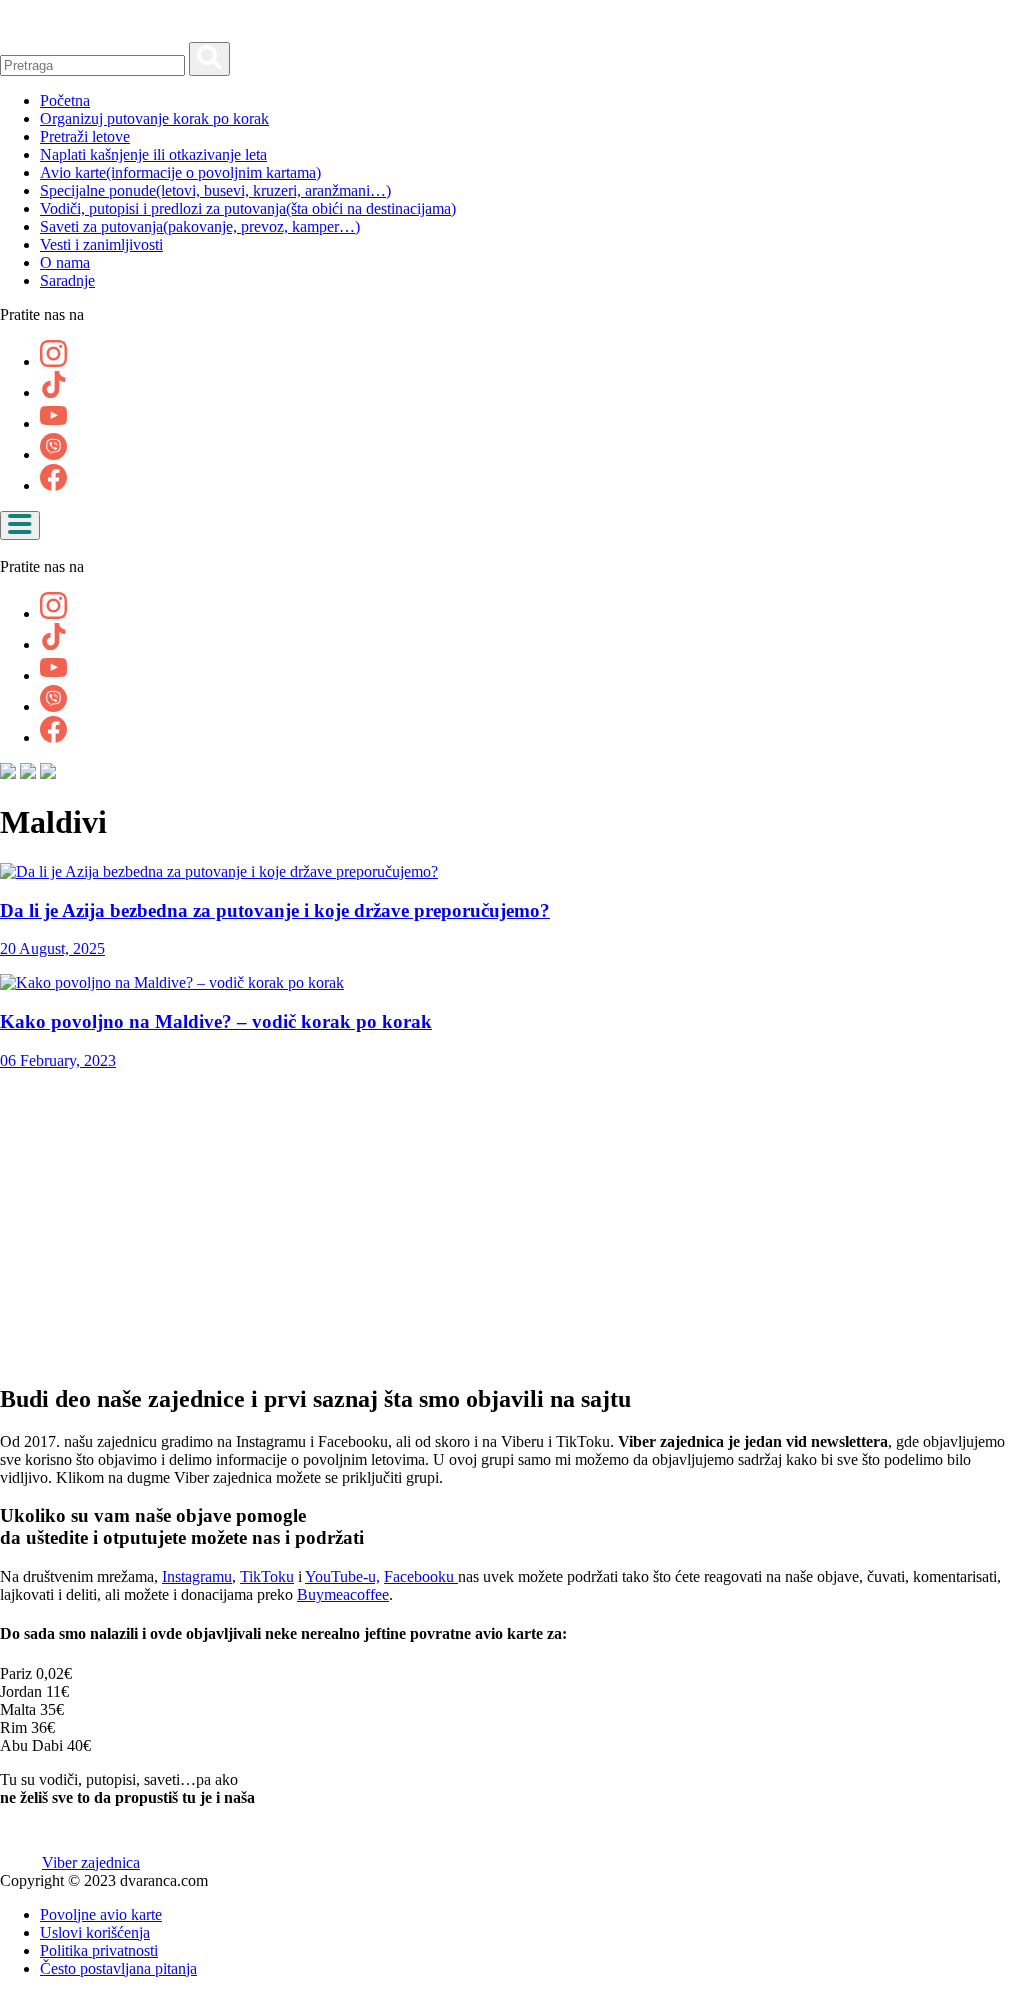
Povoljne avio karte (101, 1914)
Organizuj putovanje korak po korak (154, 118)
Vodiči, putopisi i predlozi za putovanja (248, 208)
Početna (65, 100)
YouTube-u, (342, 1576)
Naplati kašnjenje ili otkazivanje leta (153, 154)
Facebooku (421, 1576)
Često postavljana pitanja (118, 1968)
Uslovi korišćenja (95, 1932)
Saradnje (67, 280)
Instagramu (197, 1576)
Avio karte (180, 172)
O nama (65, 262)
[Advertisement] (512, 1226)
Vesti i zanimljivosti (101, 244)
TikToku (267, 1576)
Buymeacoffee (343, 1594)
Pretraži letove (85, 136)
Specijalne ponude (215, 190)
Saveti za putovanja (200, 226)
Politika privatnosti (99, 1950)
